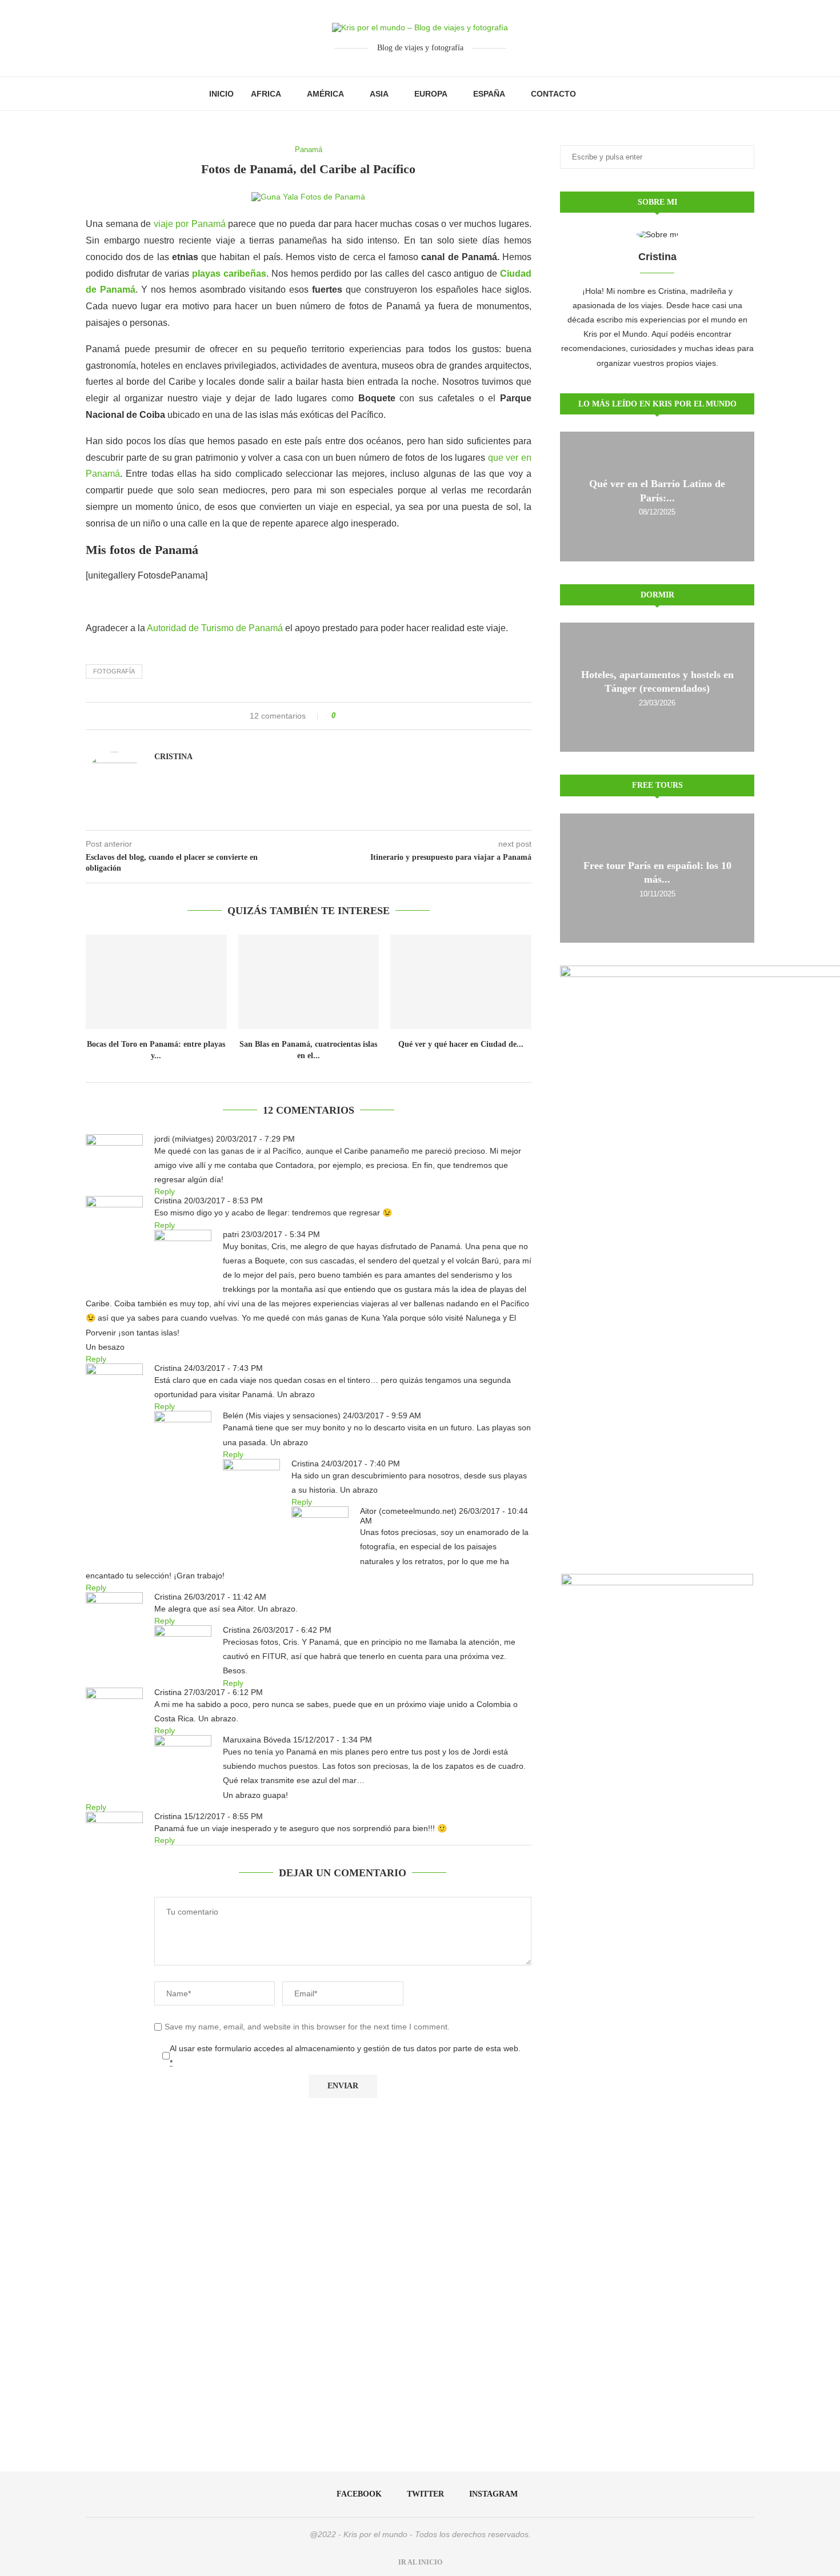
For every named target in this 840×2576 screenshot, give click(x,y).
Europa (431, 94)
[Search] (626, 94)
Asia (379, 94)
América (325, 94)
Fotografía (114, 671)
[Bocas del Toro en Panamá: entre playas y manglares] (156, 982)
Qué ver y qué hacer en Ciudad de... (461, 1044)
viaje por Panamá (190, 224)
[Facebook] (597, 94)
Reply (165, 1191)
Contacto (553, 94)
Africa (266, 94)
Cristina (173, 757)
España (489, 94)
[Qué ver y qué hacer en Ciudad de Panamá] (461, 982)
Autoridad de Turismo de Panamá (215, 628)
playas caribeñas (229, 274)
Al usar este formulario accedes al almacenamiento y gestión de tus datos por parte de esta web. (345, 2055)
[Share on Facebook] (348, 716)
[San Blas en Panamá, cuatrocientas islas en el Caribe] (309, 982)
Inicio (221, 94)
